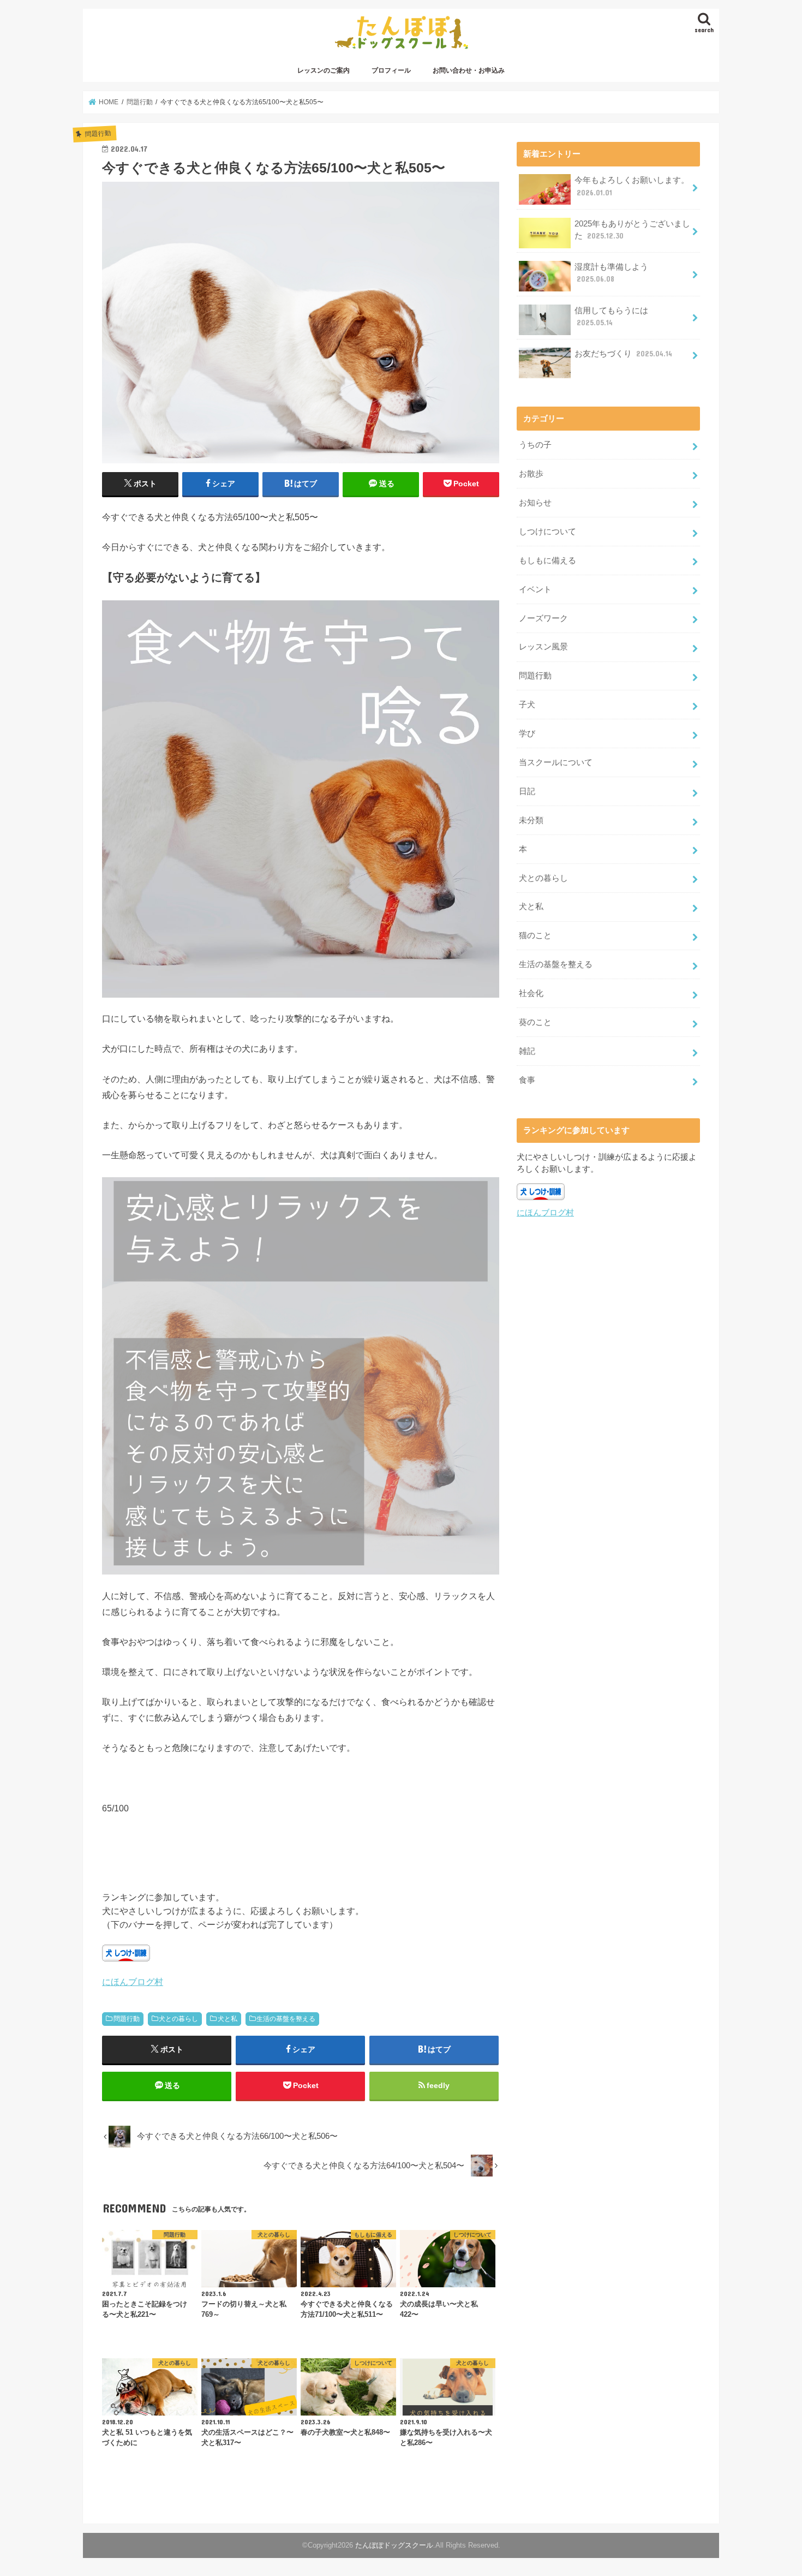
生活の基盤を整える (286, 2019)
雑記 (527, 1051)
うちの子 (535, 445)
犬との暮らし (178, 2019)
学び (527, 734)
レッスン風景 (543, 647)
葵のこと (535, 1022)
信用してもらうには (611, 317)
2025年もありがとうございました (632, 230)
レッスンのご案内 (324, 70)
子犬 (527, 705)
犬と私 (228, 2019)
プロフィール (391, 70)
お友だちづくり (623, 354)
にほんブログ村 (133, 1982)
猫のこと (535, 935)
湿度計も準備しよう (611, 273)
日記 (527, 791)
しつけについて (547, 532)
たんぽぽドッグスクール (394, 2545)
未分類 (531, 820)
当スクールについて (556, 762)
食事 (527, 1080)
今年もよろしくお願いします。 (632, 186)
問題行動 (127, 2019)
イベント (535, 589)
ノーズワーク (543, 618)
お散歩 (531, 474)
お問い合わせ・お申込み (469, 70)
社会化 (531, 993)
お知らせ (535, 503)
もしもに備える (547, 560)
